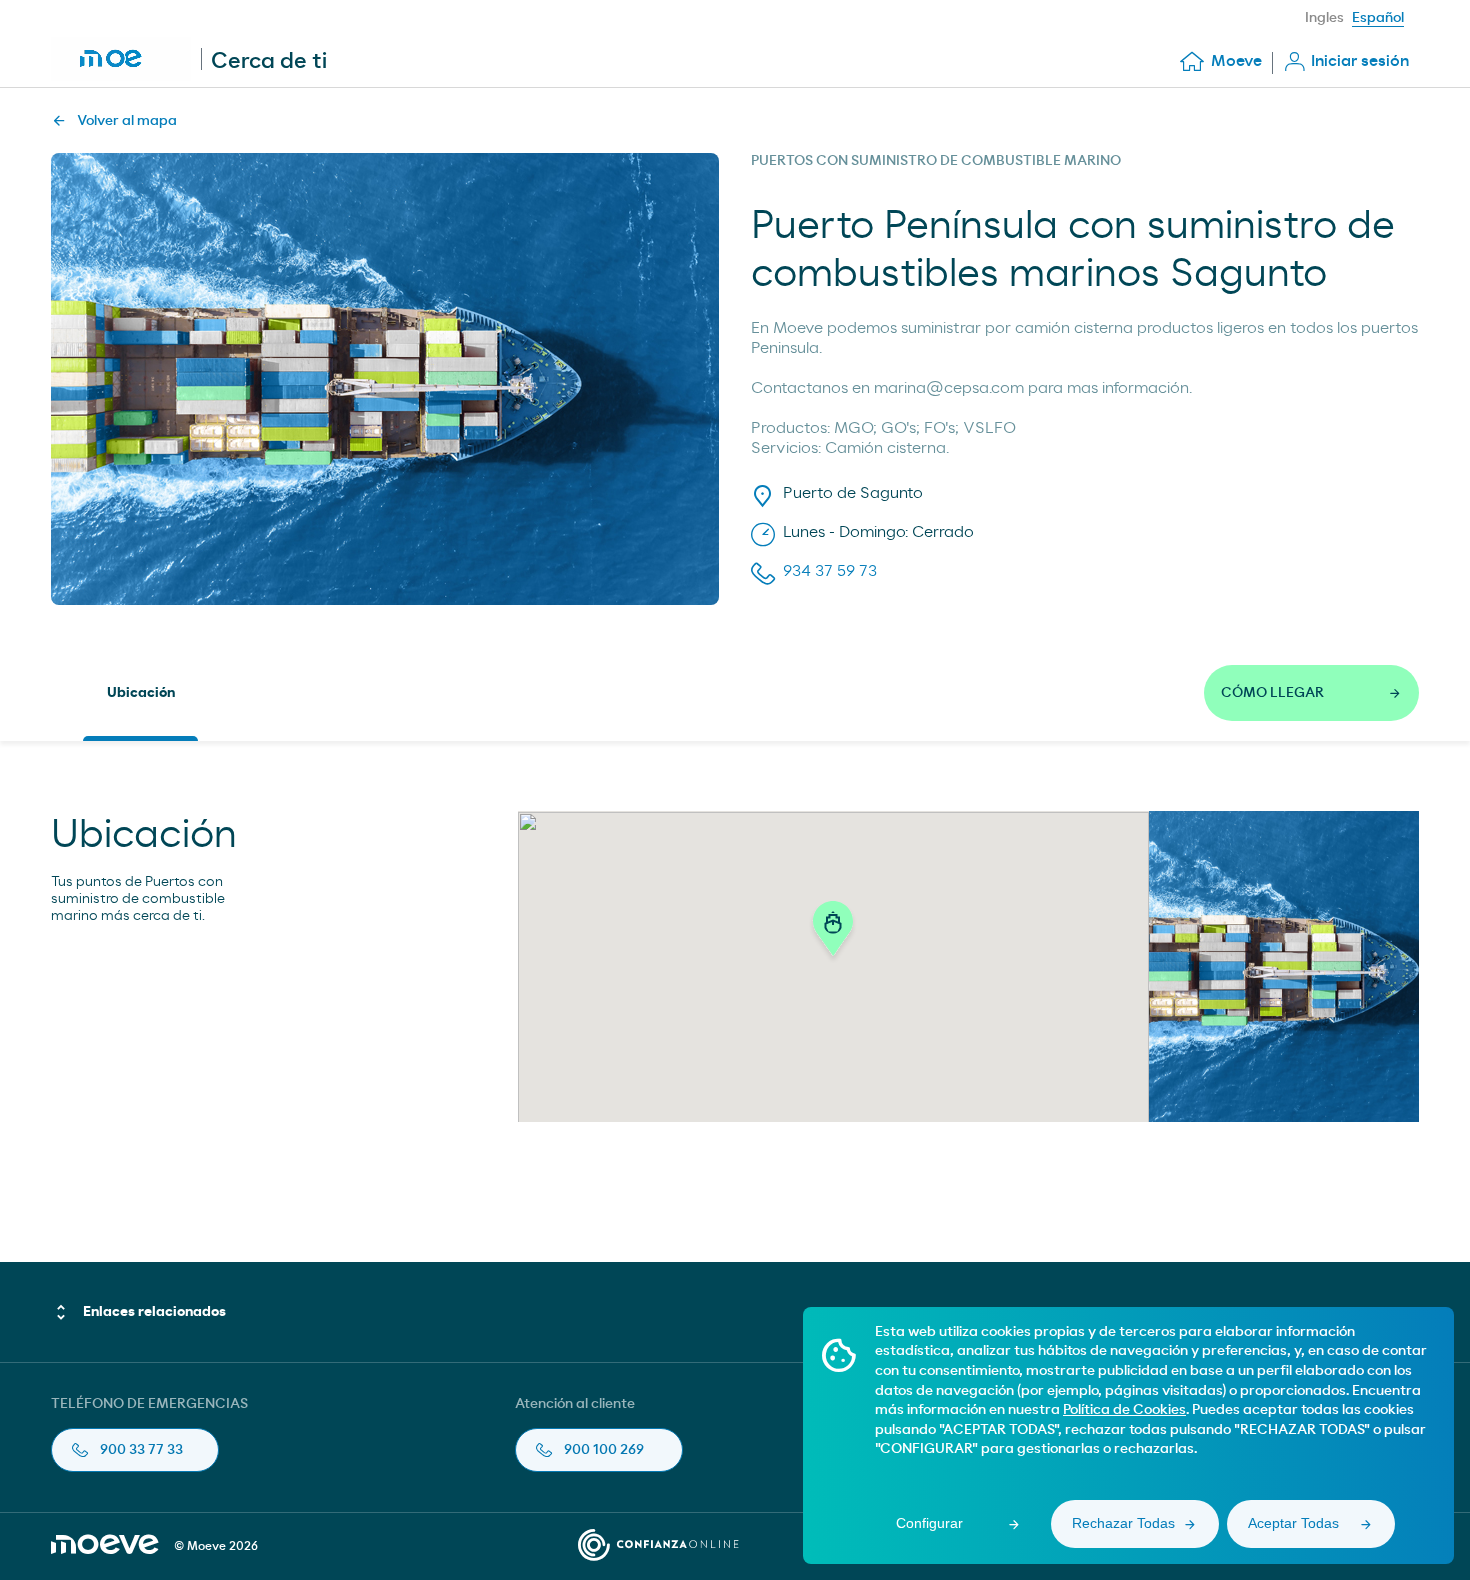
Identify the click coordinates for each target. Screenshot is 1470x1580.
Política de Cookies (1124, 1410)
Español (1378, 18)
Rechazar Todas (1123, 1523)
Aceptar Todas (1293, 1523)
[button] (833, 934)
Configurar (929, 1523)
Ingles (1324, 18)
